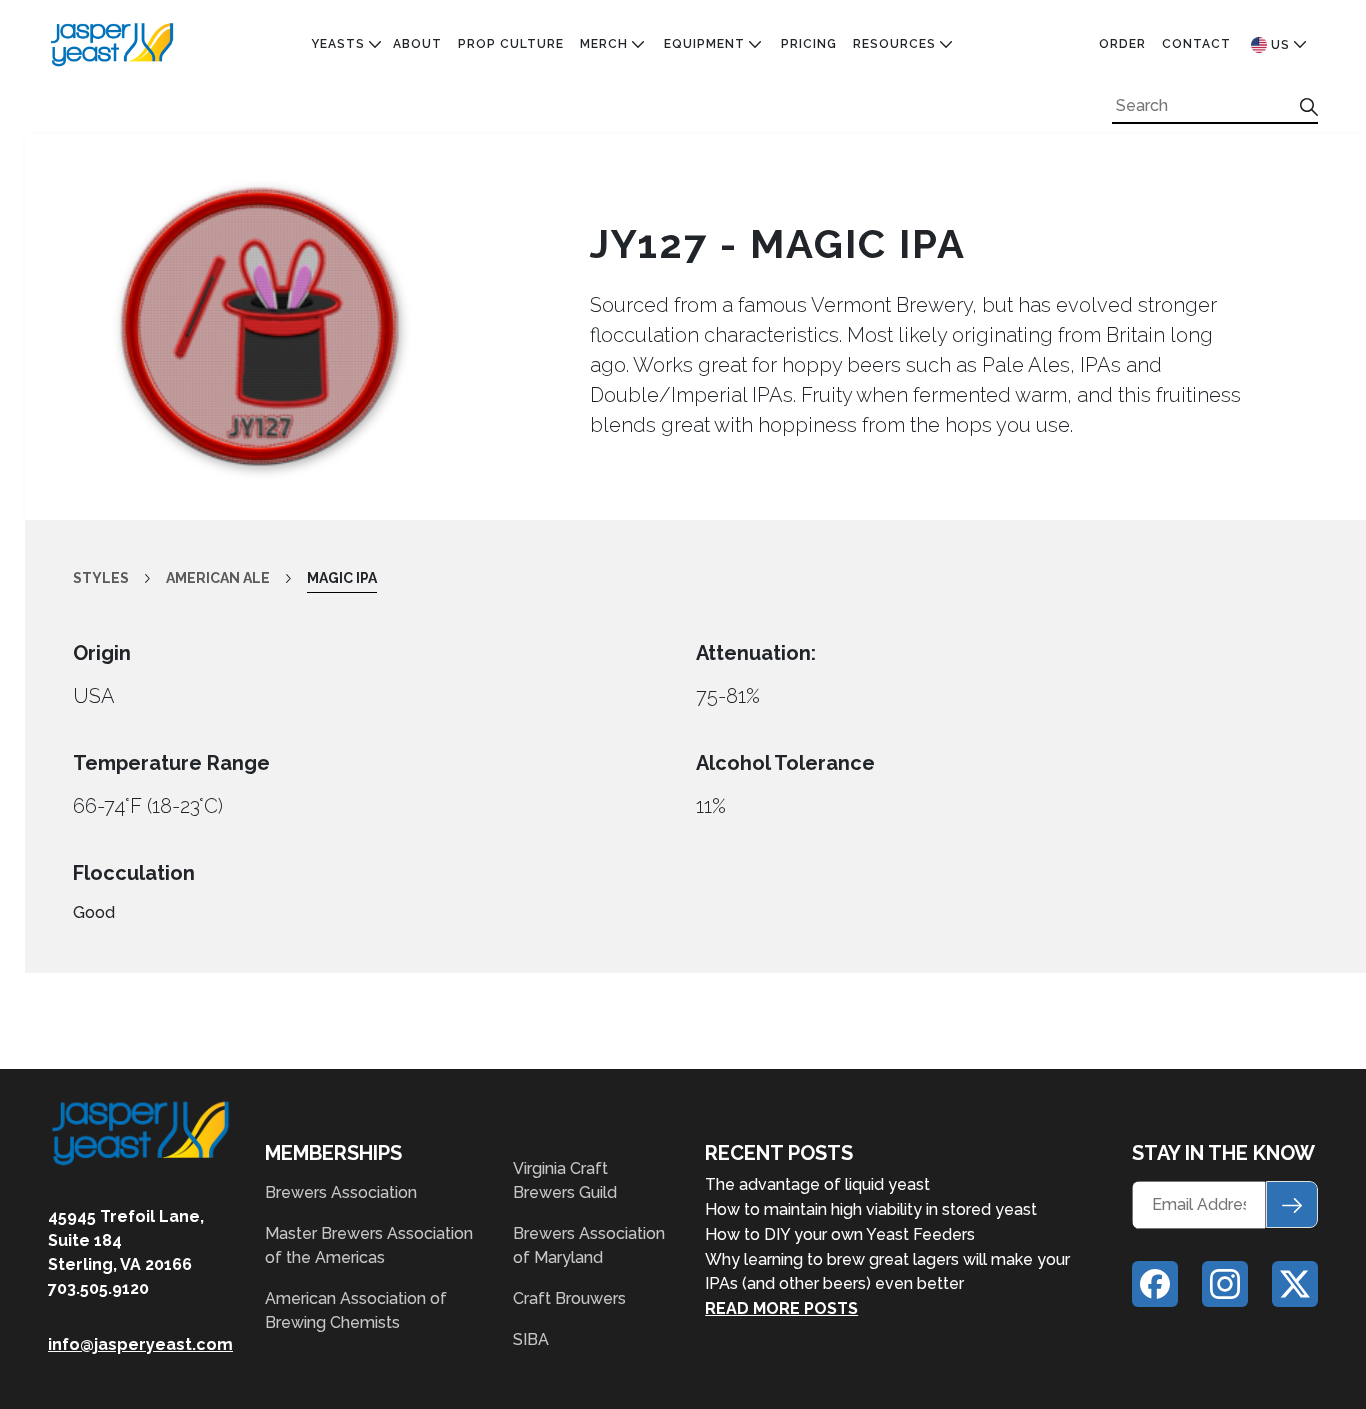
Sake (328, 432)
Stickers (614, 156)
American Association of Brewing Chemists (356, 1310)
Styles (101, 578)
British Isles (359, 202)
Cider (331, 225)
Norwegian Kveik (375, 363)
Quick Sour (354, 409)
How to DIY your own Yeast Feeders (840, 1234)
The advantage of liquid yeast (817, 1184)
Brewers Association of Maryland (589, 1245)
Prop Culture (511, 44)
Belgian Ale (354, 156)
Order (1122, 44)
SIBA (531, 1339)
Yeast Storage (721, 133)
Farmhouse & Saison (388, 248)
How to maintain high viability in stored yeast (871, 1209)
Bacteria (345, 133)
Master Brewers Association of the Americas (369, 1245)
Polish (336, 386)
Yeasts (338, 44)
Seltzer (341, 455)
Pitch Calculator (923, 133)
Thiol (332, 501)
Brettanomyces (371, 179)
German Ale (354, 271)
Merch (604, 44)
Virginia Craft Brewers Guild (565, 1180)
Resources (894, 44)
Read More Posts (781, 1308)
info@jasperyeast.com (140, 1344)
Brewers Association (341, 1192)
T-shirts (613, 179)
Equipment (704, 44)
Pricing (809, 44)
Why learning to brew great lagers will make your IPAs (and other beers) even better (887, 1271)
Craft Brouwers (569, 1298)
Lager (333, 340)
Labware (696, 110)
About (417, 44)
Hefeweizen (355, 317)
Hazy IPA (342, 294)
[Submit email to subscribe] (1292, 1204)
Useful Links (901, 156)
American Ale (360, 110)
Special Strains (371, 478)
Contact (1196, 44)
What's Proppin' (915, 110)
